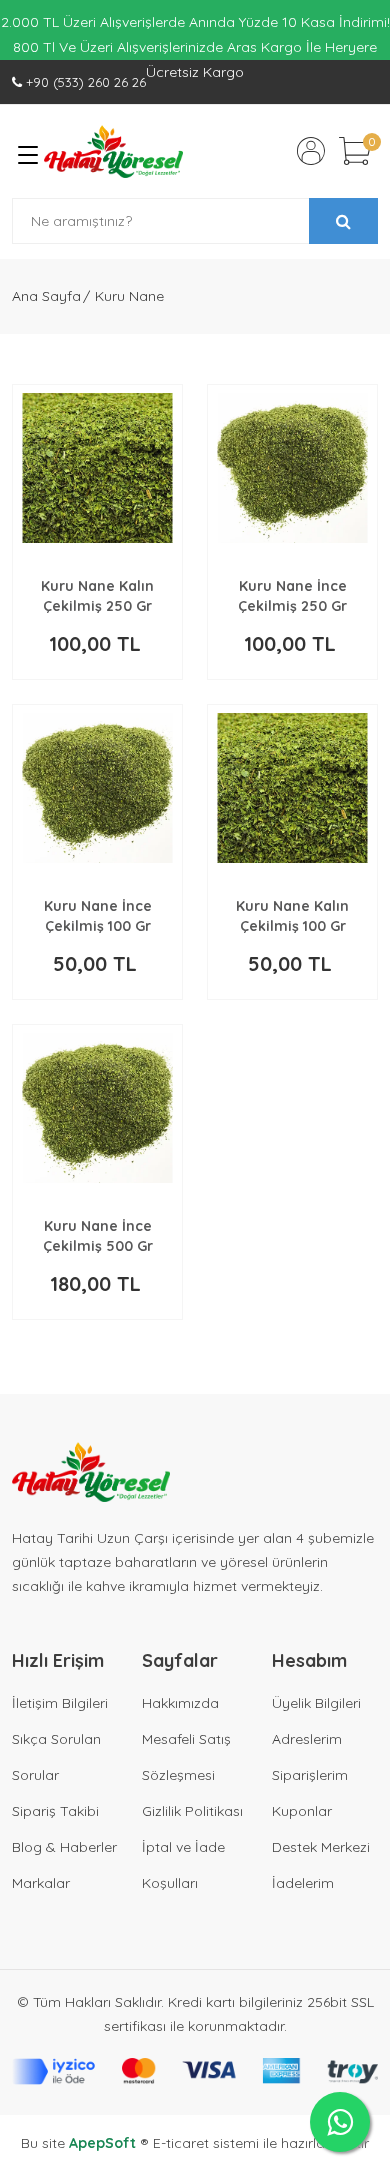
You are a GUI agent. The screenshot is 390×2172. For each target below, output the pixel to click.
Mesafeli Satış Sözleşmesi (186, 1757)
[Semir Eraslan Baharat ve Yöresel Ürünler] (113, 151)
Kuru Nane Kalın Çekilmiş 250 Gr (97, 596)
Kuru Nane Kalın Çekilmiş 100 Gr (292, 916)
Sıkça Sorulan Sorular (56, 1757)
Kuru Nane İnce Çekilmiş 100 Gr (98, 916)
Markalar (41, 1883)
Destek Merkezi (321, 1847)
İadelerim (303, 1883)
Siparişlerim (310, 1775)
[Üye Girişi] (311, 151)
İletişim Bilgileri (60, 1703)
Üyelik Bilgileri (316, 1703)
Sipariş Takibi (55, 1811)
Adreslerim (307, 1739)
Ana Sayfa (46, 296)
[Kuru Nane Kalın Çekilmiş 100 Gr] (292, 788)
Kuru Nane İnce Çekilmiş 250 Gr (292, 596)
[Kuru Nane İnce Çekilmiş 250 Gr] (292, 468)
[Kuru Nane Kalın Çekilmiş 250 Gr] (97, 468)
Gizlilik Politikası (192, 1811)
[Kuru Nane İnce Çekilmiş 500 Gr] (97, 1108)
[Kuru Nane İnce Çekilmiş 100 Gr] (97, 788)
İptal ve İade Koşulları (183, 1865)
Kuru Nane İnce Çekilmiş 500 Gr (98, 1236)
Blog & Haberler (64, 1847)
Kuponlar (302, 1811)
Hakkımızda (180, 1703)
